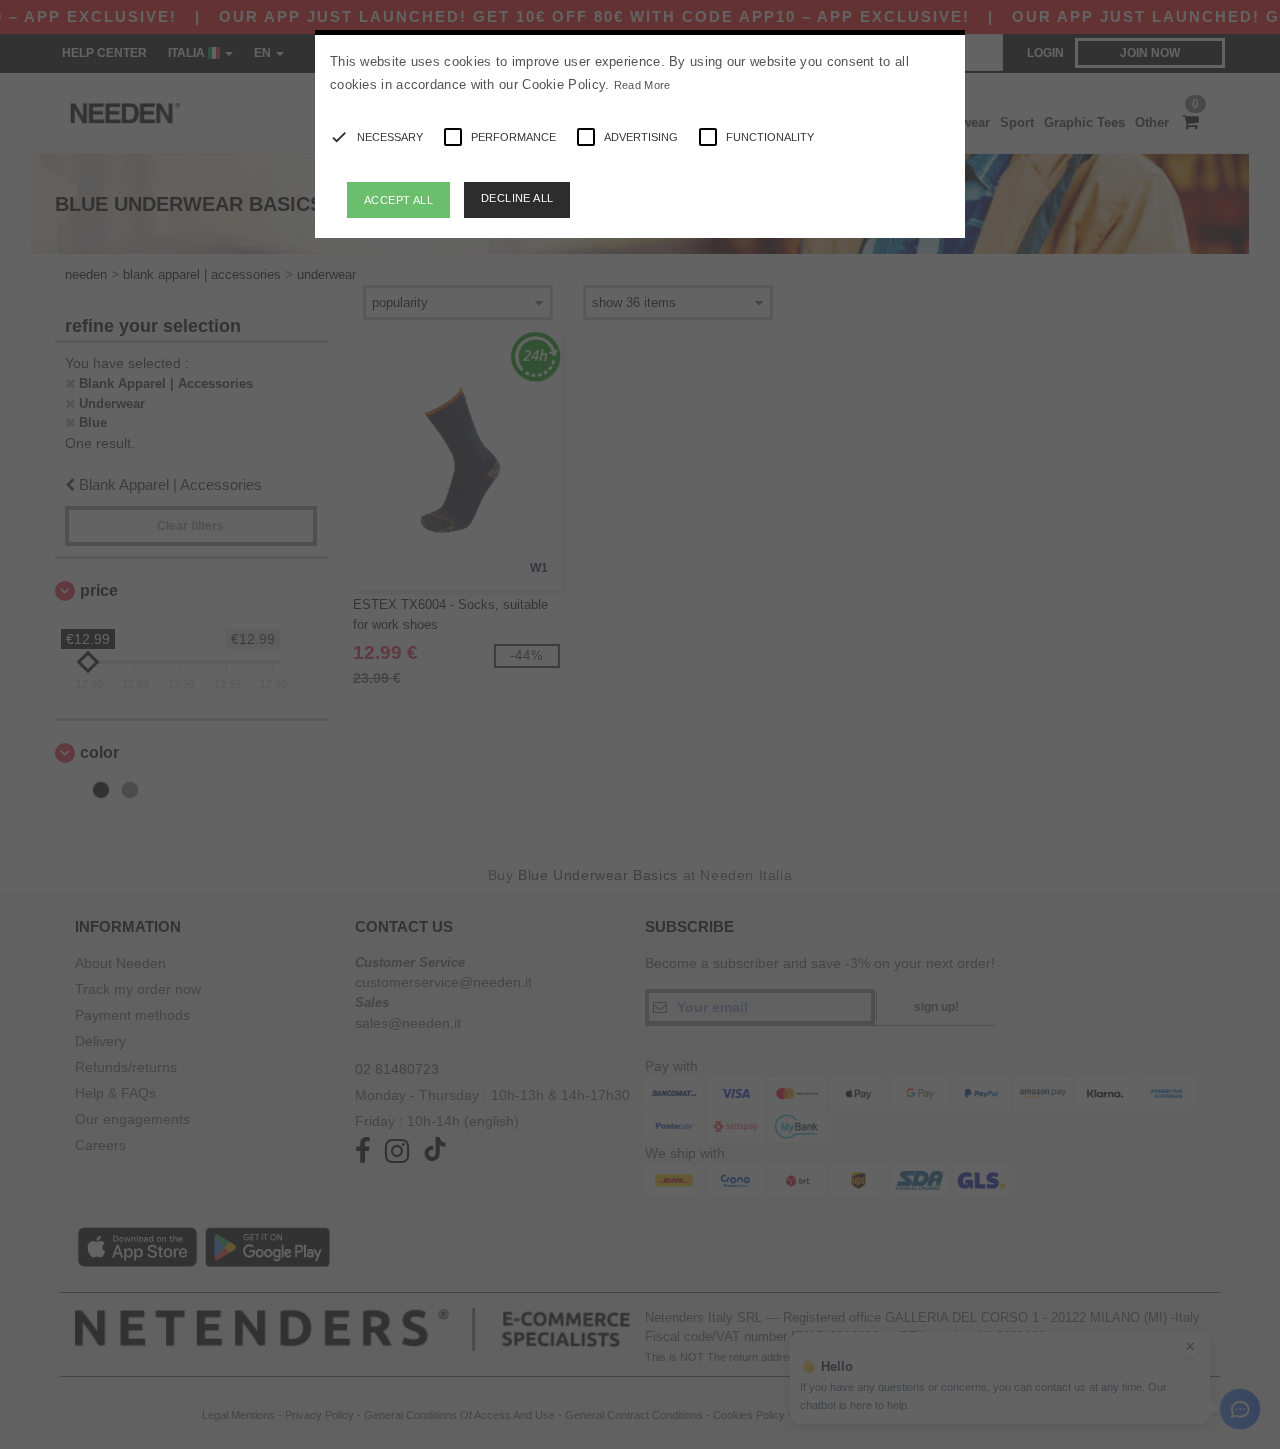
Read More (642, 85)
